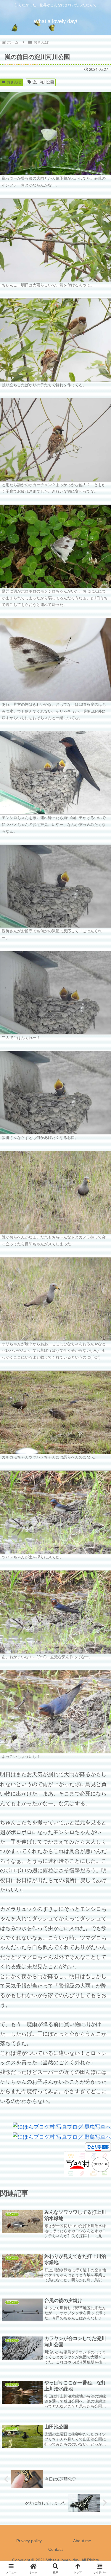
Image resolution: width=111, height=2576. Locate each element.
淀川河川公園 (43, 82)
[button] (99, 1469)
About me (82, 2541)
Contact (55, 2549)
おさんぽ (14, 82)
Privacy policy (29, 2541)
